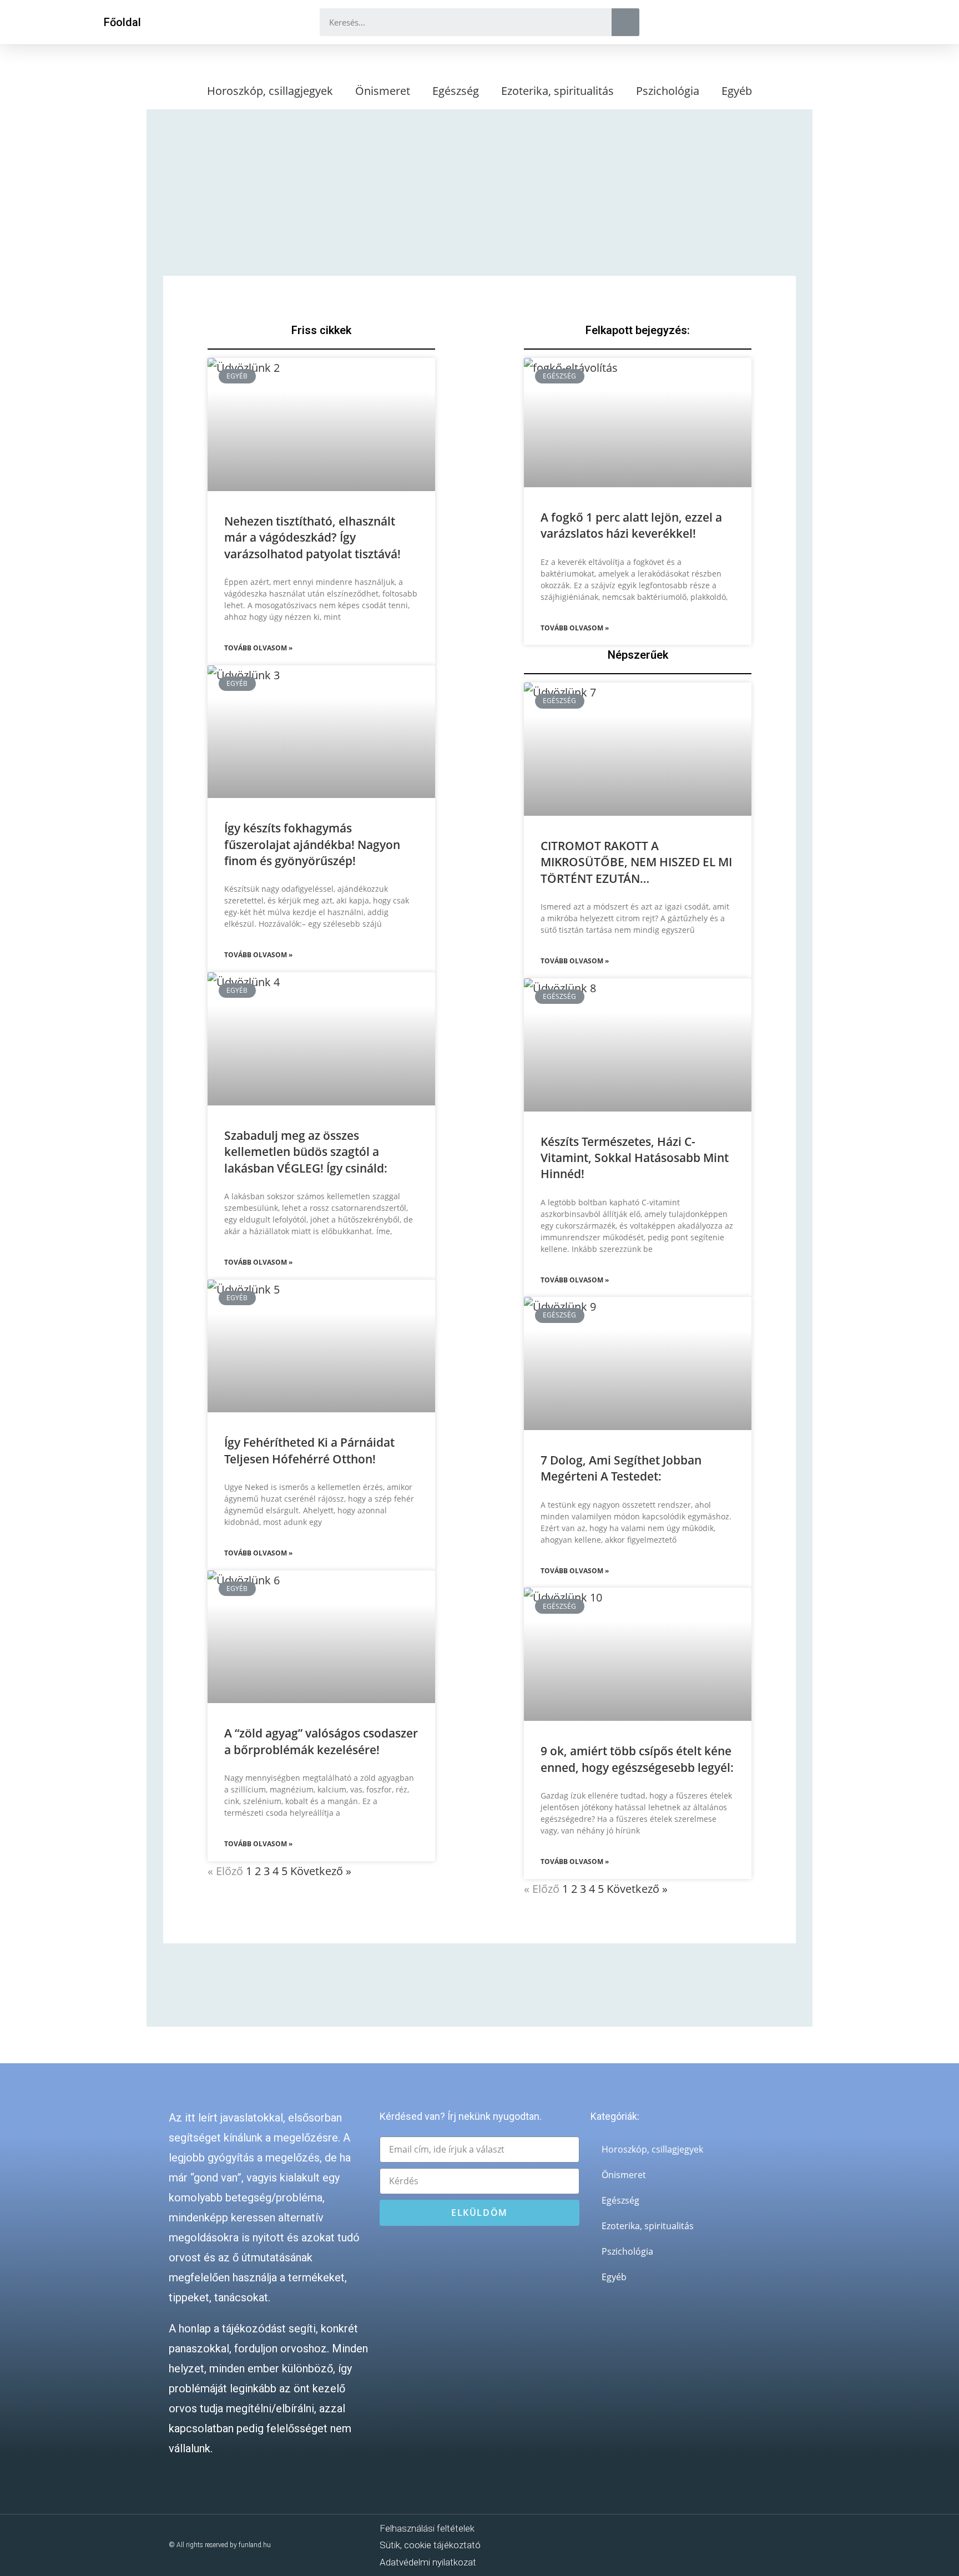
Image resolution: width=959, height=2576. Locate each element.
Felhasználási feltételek (427, 2528)
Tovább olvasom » (258, 648)
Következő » (321, 1871)
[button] (122, 22)
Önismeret (383, 91)
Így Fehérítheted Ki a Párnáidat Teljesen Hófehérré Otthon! (309, 1450)
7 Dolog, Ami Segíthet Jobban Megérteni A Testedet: (621, 1468)
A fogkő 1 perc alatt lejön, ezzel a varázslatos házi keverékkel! (631, 525)
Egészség (456, 91)
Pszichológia (668, 91)
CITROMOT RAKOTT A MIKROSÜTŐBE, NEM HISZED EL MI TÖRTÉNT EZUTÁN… (636, 862)
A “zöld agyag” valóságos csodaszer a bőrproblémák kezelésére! (321, 1741)
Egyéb (737, 91)
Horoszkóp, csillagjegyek (270, 91)
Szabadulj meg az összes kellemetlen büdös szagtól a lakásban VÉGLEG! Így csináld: (306, 1152)
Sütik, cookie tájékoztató (430, 2545)
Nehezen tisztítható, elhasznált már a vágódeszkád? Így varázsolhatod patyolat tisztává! (312, 537)
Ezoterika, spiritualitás (557, 91)
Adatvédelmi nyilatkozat (428, 2562)
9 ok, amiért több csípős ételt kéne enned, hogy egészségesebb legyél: (637, 1759)
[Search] (625, 22)
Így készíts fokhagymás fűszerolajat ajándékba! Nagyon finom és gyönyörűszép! (312, 844)
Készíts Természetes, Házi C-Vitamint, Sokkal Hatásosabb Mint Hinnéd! (635, 1158)
